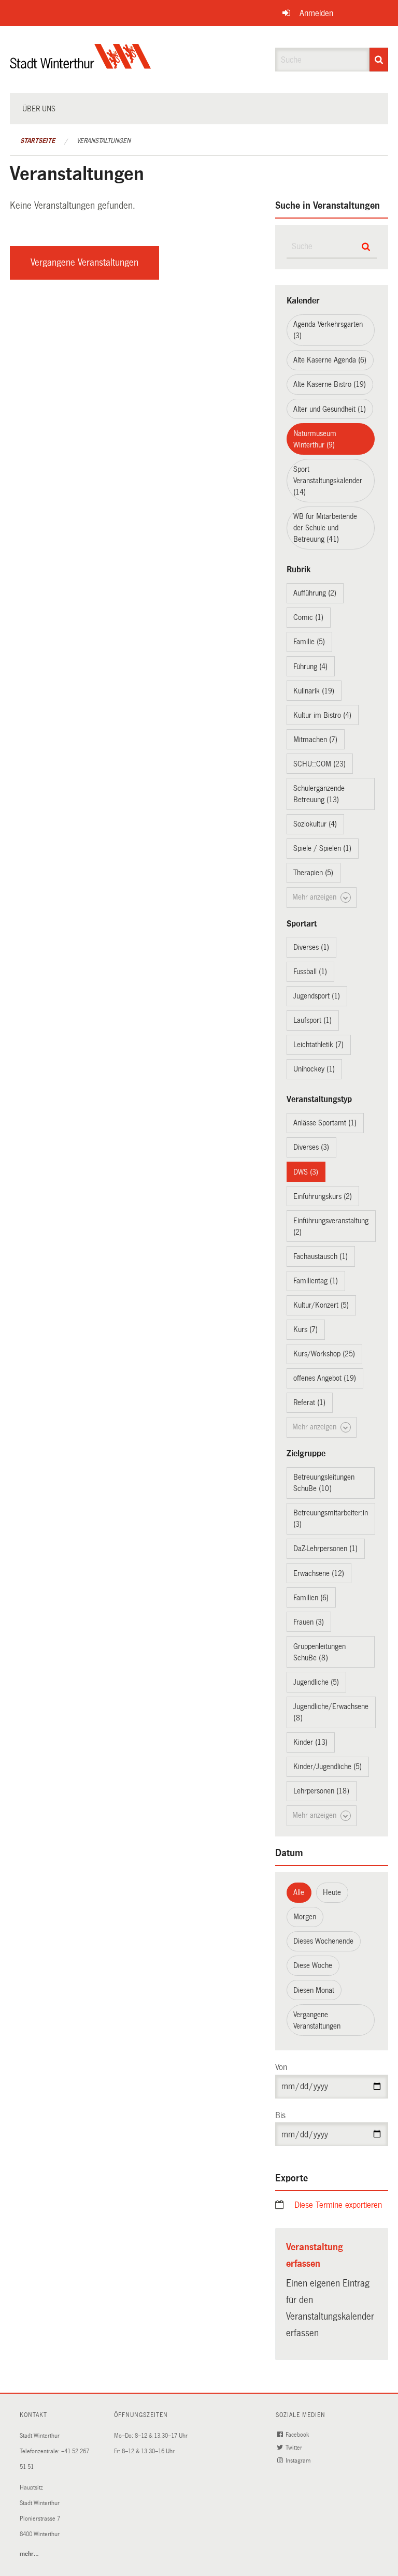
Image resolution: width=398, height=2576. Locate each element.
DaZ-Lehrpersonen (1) (325, 1549)
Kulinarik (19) (314, 691)
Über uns (39, 109)
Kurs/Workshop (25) (324, 1354)
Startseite (38, 141)
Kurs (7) (305, 1329)
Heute (332, 1892)
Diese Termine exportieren (338, 2205)
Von (281, 2067)
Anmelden (316, 13)
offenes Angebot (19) (325, 1378)
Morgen (305, 1917)
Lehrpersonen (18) (321, 1791)
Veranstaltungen (104, 141)
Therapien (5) (313, 873)
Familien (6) (311, 1598)
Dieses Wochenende (323, 1941)
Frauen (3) (309, 1622)
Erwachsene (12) (319, 1573)
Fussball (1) (310, 972)
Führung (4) (310, 667)
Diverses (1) (311, 947)
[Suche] (379, 60)
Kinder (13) (310, 1742)
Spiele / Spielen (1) (322, 848)
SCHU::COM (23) (319, 764)
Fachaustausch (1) (321, 1256)
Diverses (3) (311, 1147)
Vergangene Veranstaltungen (84, 263)
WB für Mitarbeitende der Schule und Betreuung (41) (325, 528)
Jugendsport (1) (317, 996)
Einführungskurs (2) (323, 1196)
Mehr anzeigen (315, 897)
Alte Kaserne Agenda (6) (330, 360)
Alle (299, 1892)
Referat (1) (309, 1402)
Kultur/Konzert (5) (321, 1305)
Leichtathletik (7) (318, 1045)
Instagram (299, 2461)
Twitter (295, 2448)
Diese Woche (313, 1965)
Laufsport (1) (312, 1020)
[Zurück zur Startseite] (81, 65)
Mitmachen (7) (315, 740)
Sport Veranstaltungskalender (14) (328, 481)
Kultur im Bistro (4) (322, 715)
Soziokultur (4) (315, 824)
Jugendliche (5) (316, 1682)
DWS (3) (306, 1172)
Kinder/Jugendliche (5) (328, 1767)
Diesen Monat (314, 1990)
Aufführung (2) (315, 593)
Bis (280, 2115)
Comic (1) (308, 617)
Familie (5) (309, 642)
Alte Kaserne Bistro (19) (330, 384)
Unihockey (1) (314, 1069)
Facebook (298, 2435)
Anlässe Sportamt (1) (325, 1123)
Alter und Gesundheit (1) (330, 409)
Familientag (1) (316, 1281)
